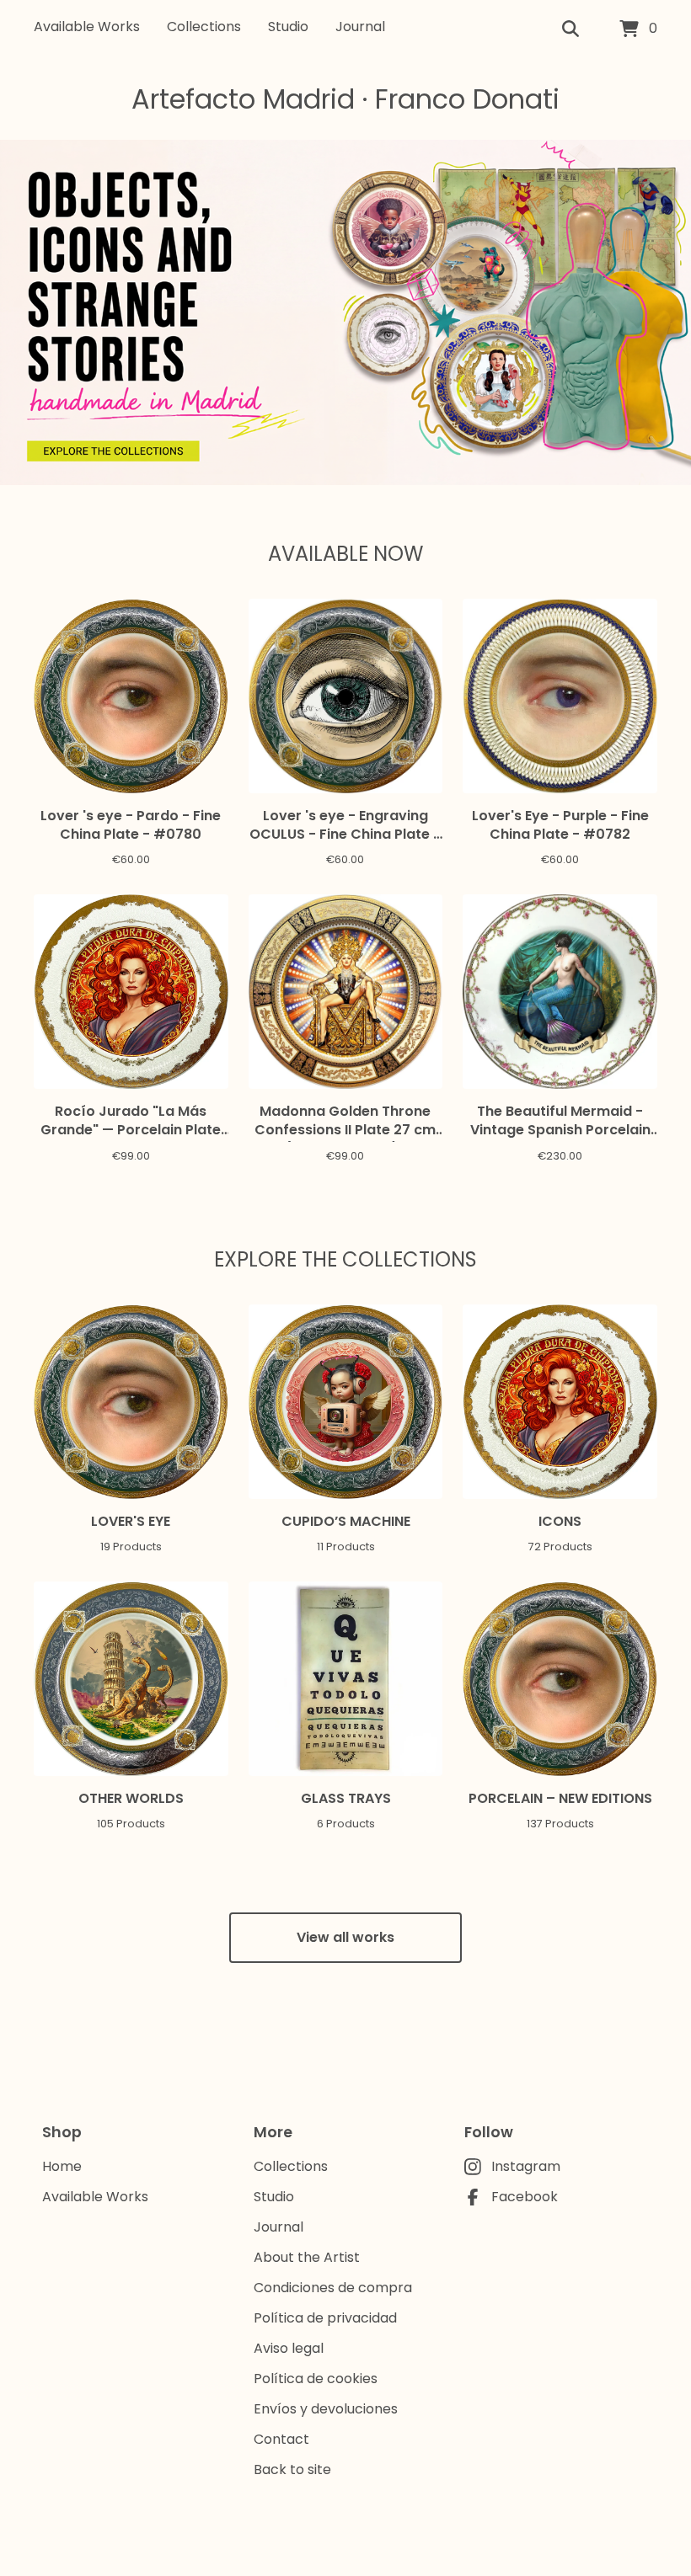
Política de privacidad (325, 2318)
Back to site (292, 2469)
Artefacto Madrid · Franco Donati (345, 99)
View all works (345, 1937)
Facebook (525, 2197)
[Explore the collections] (114, 450)
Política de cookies (316, 2379)
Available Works (87, 27)
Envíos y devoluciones (326, 2409)
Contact (281, 2439)
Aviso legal (289, 2348)
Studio (288, 27)
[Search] (570, 29)
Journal (360, 27)
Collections (204, 27)
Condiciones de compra (333, 2288)
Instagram (526, 2166)
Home (62, 2166)
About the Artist (307, 2257)
